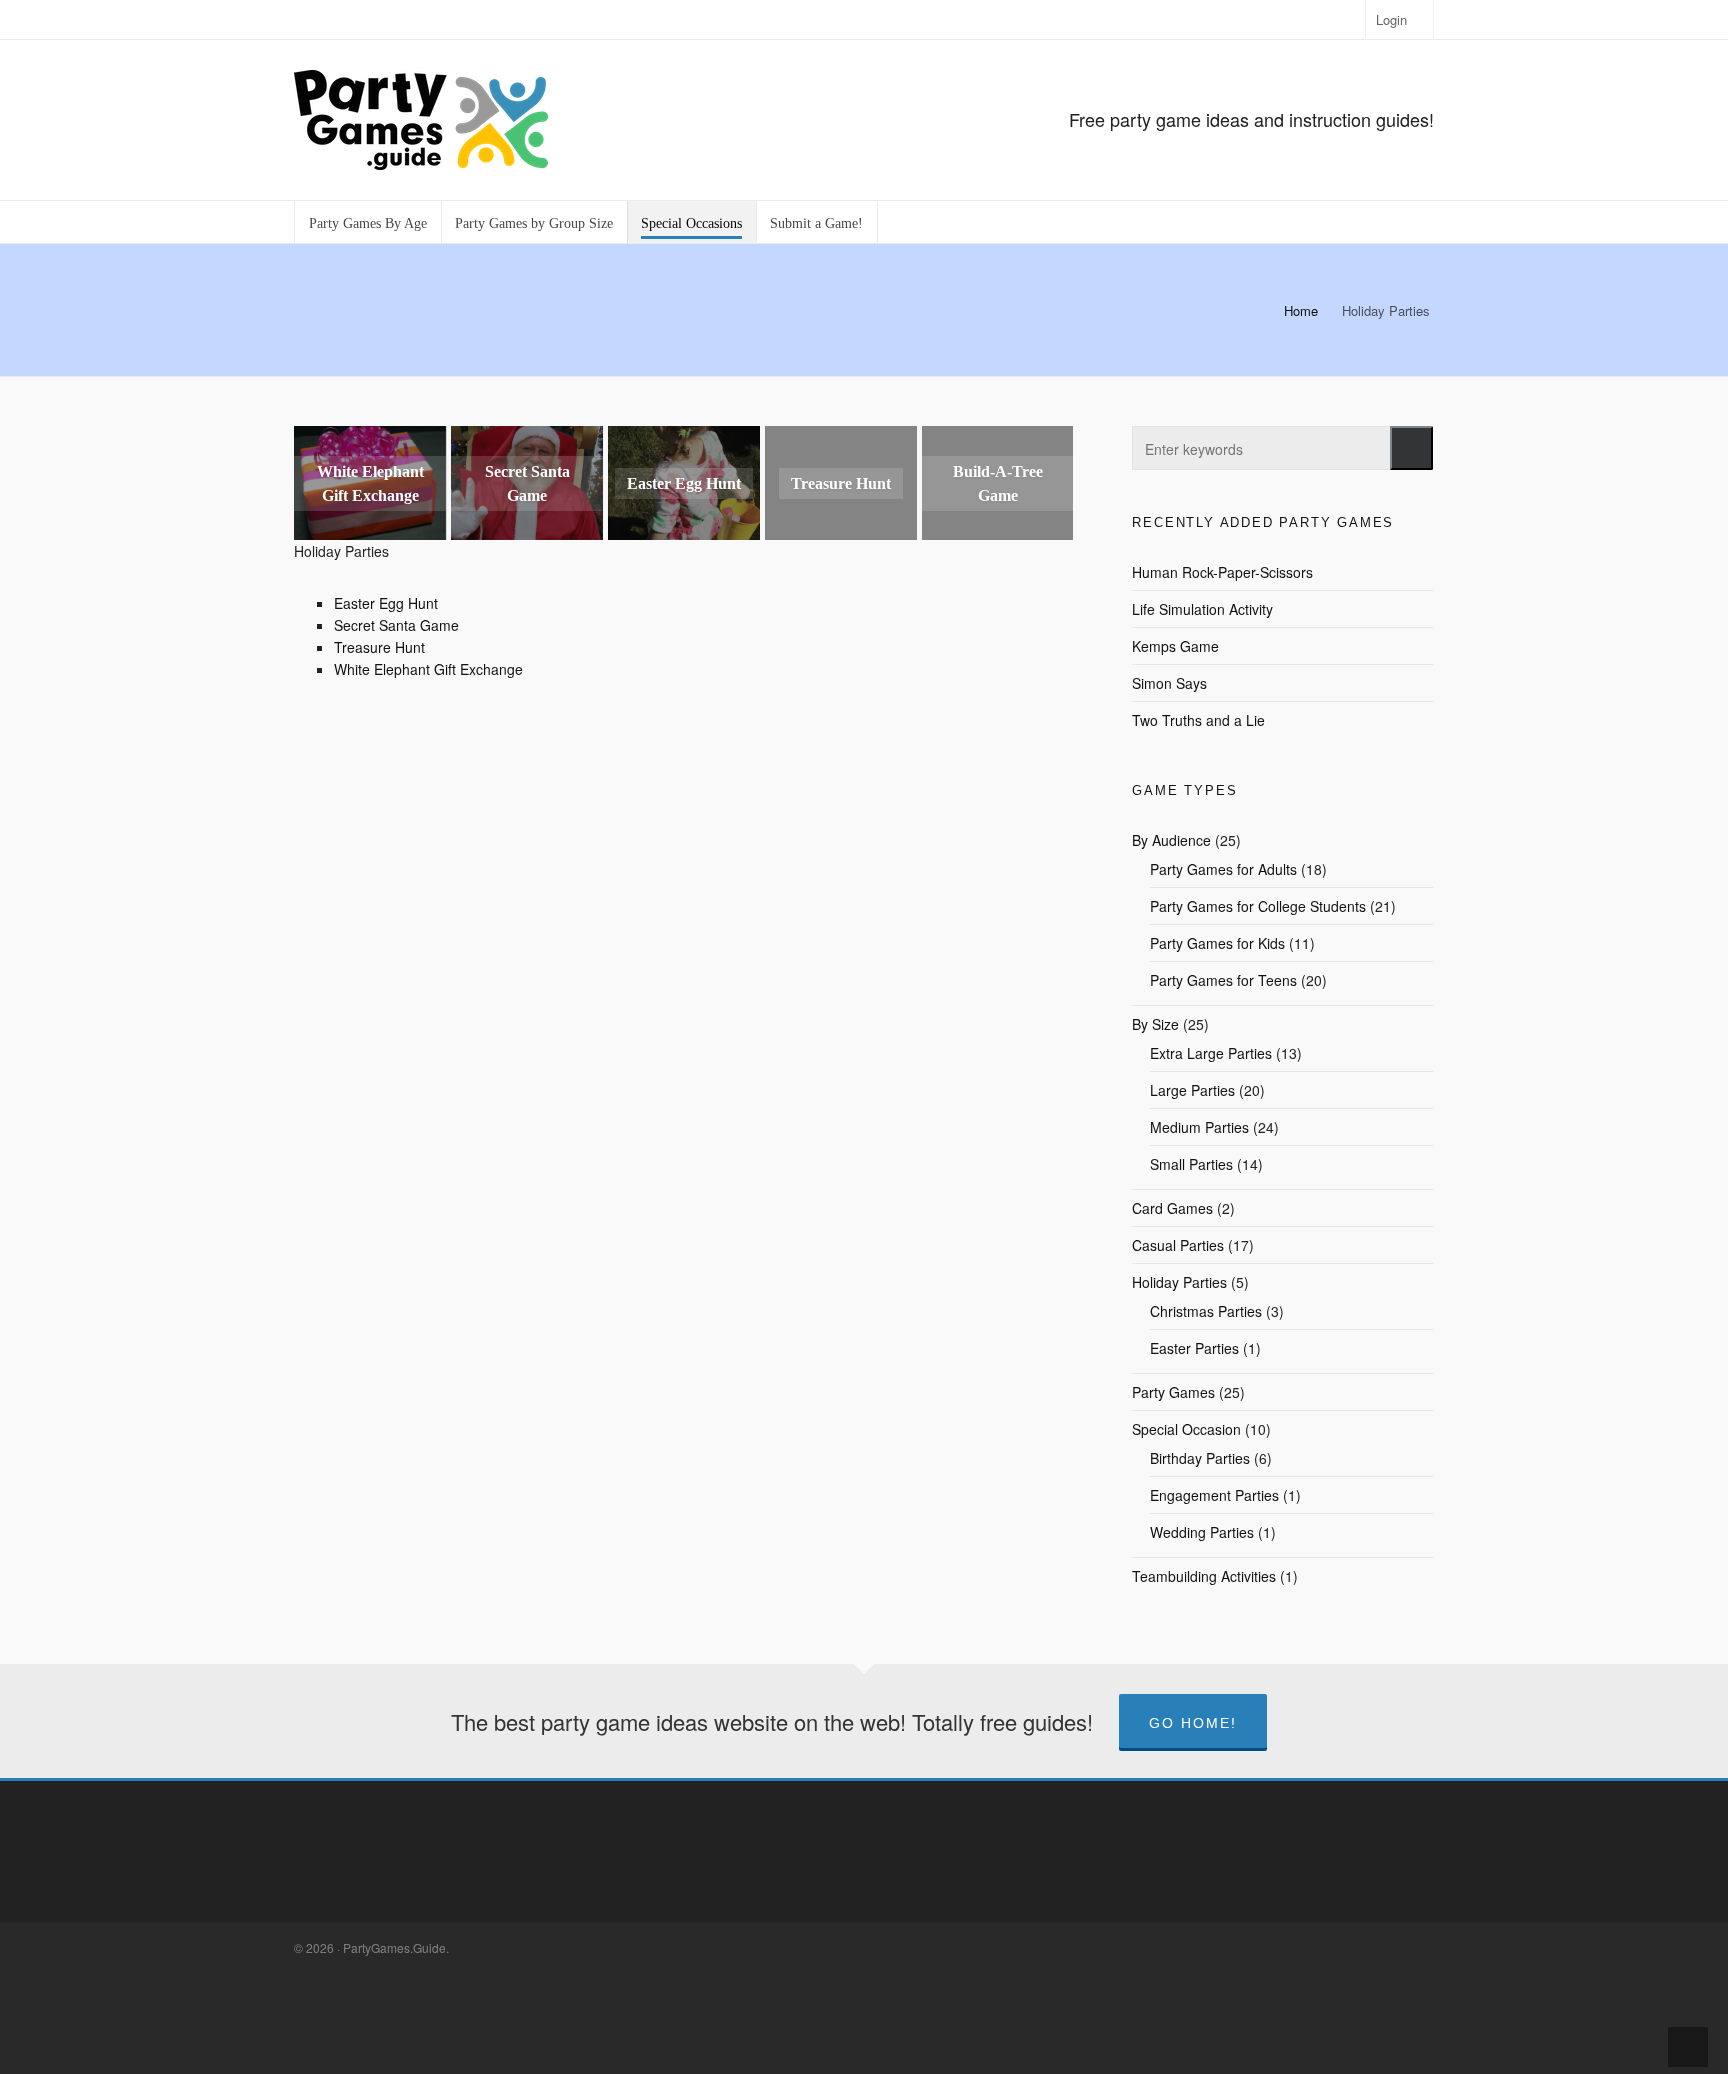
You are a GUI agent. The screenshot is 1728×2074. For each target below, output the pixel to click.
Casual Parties (1178, 1245)
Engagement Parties (1214, 1495)
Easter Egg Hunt (386, 603)
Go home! (1193, 1723)
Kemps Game (1175, 646)
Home (1301, 310)
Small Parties (1191, 1164)
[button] (1411, 448)
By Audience (1171, 840)
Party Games (1173, 1392)
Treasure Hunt (379, 647)
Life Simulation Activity (1202, 609)
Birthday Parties (1200, 1458)
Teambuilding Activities (1204, 1576)
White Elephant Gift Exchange (428, 669)
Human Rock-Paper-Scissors (1222, 572)
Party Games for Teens (1223, 980)
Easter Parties (1194, 1348)
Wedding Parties (1202, 1532)
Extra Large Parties (1211, 1053)
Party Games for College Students (1258, 906)
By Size (1155, 1024)
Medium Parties (1199, 1127)
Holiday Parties (1179, 1282)
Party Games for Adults (1223, 869)
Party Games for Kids (1217, 943)
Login (1391, 19)
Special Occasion (1186, 1429)
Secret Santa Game (396, 625)
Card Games (1172, 1208)
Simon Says (1169, 683)
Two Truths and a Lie (1198, 720)
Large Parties (1192, 1090)
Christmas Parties (1206, 1311)
